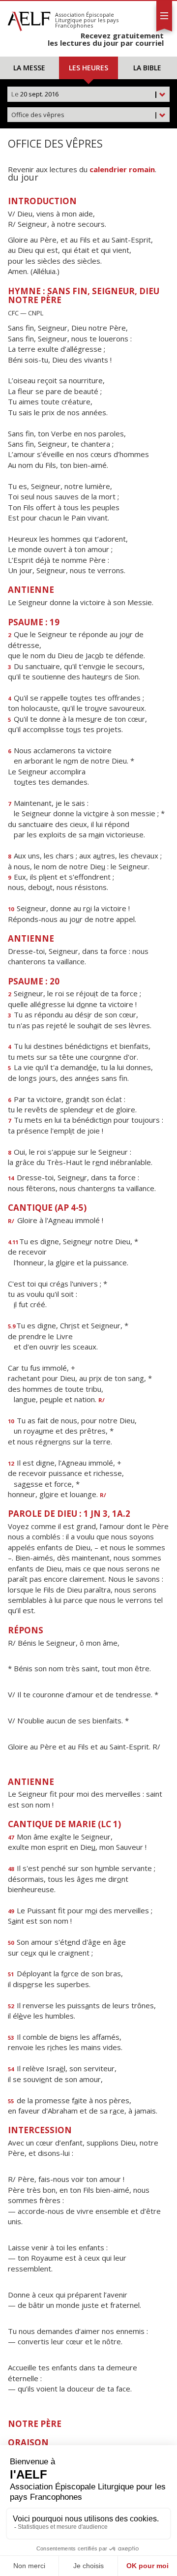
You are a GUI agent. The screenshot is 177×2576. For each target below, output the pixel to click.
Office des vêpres (85, 115)
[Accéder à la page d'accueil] (29, 19)
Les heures (88, 68)
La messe (29, 68)
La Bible (147, 68)
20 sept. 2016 (85, 94)
